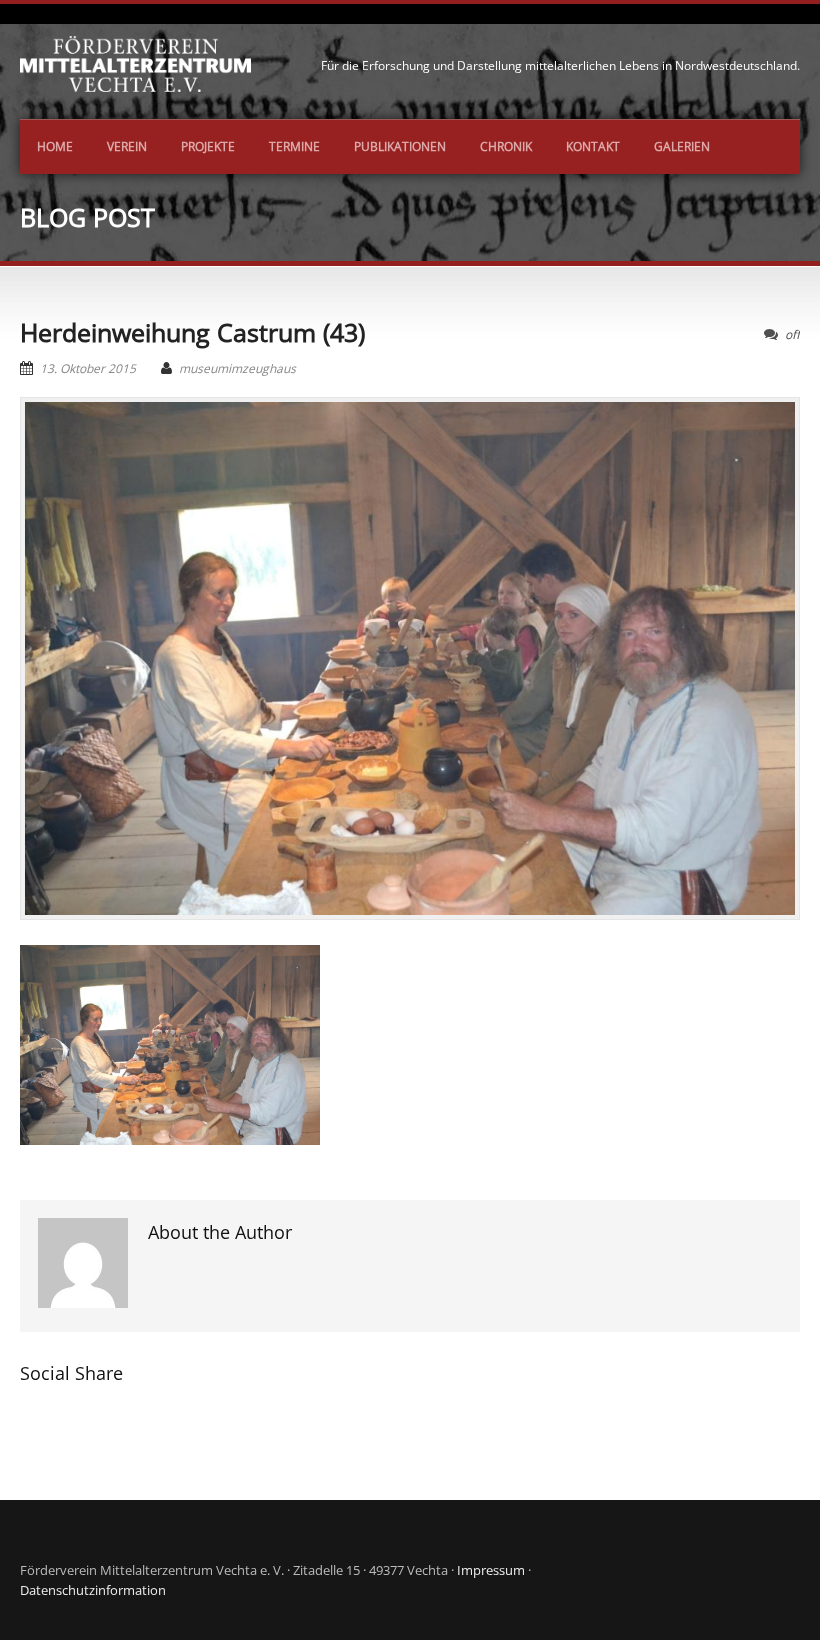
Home (55, 146)
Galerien (682, 146)
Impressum (491, 1570)
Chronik (506, 146)
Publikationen (400, 146)
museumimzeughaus (237, 368)
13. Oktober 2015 (88, 368)
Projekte (208, 146)
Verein (127, 146)
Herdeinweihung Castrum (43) (192, 332)
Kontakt (593, 146)
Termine (294, 146)
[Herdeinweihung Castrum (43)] (410, 659)
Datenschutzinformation (93, 1590)
